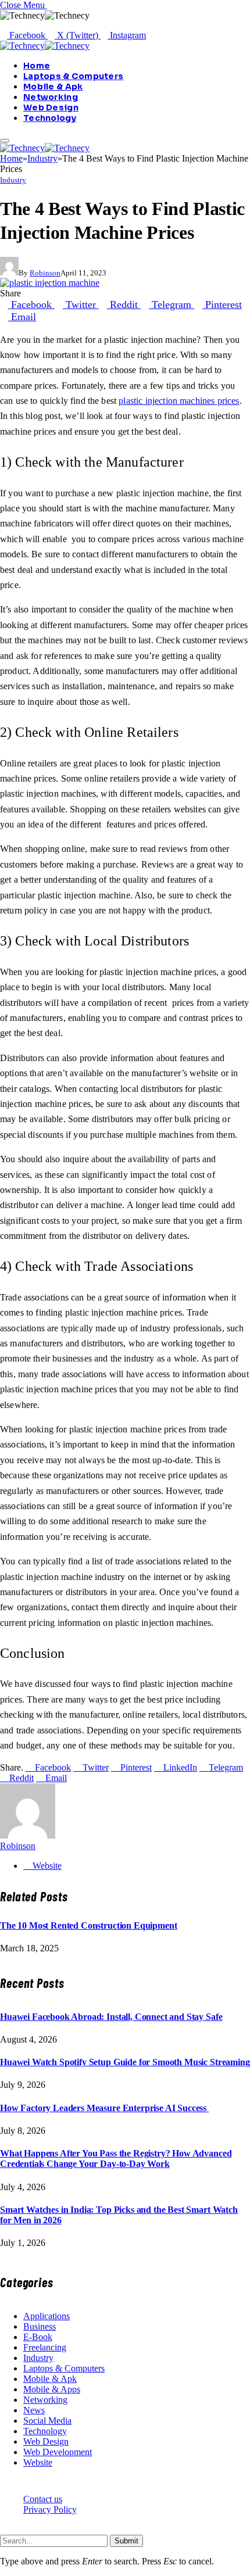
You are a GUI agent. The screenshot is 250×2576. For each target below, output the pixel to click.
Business (40, 2326)
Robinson (45, 273)
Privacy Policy (50, 2509)
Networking (51, 97)
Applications (47, 2316)
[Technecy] (45, 46)
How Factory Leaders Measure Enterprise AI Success (104, 2108)
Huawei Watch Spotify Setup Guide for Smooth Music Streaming (125, 2062)
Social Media (47, 2421)
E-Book (38, 2337)
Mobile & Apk (53, 87)
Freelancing (45, 2347)
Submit (126, 2541)
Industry (13, 180)
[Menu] (5, 141)
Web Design (51, 108)
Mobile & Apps (52, 2389)
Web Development (58, 2452)
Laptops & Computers (73, 76)
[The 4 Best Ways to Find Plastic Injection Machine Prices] (50, 283)
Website (38, 2462)
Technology (50, 118)
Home (37, 66)
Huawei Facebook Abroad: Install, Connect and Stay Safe (111, 2017)
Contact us (43, 2499)
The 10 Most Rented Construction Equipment (88, 1925)
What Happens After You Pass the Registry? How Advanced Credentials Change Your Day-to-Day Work (116, 2158)
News (34, 2410)
